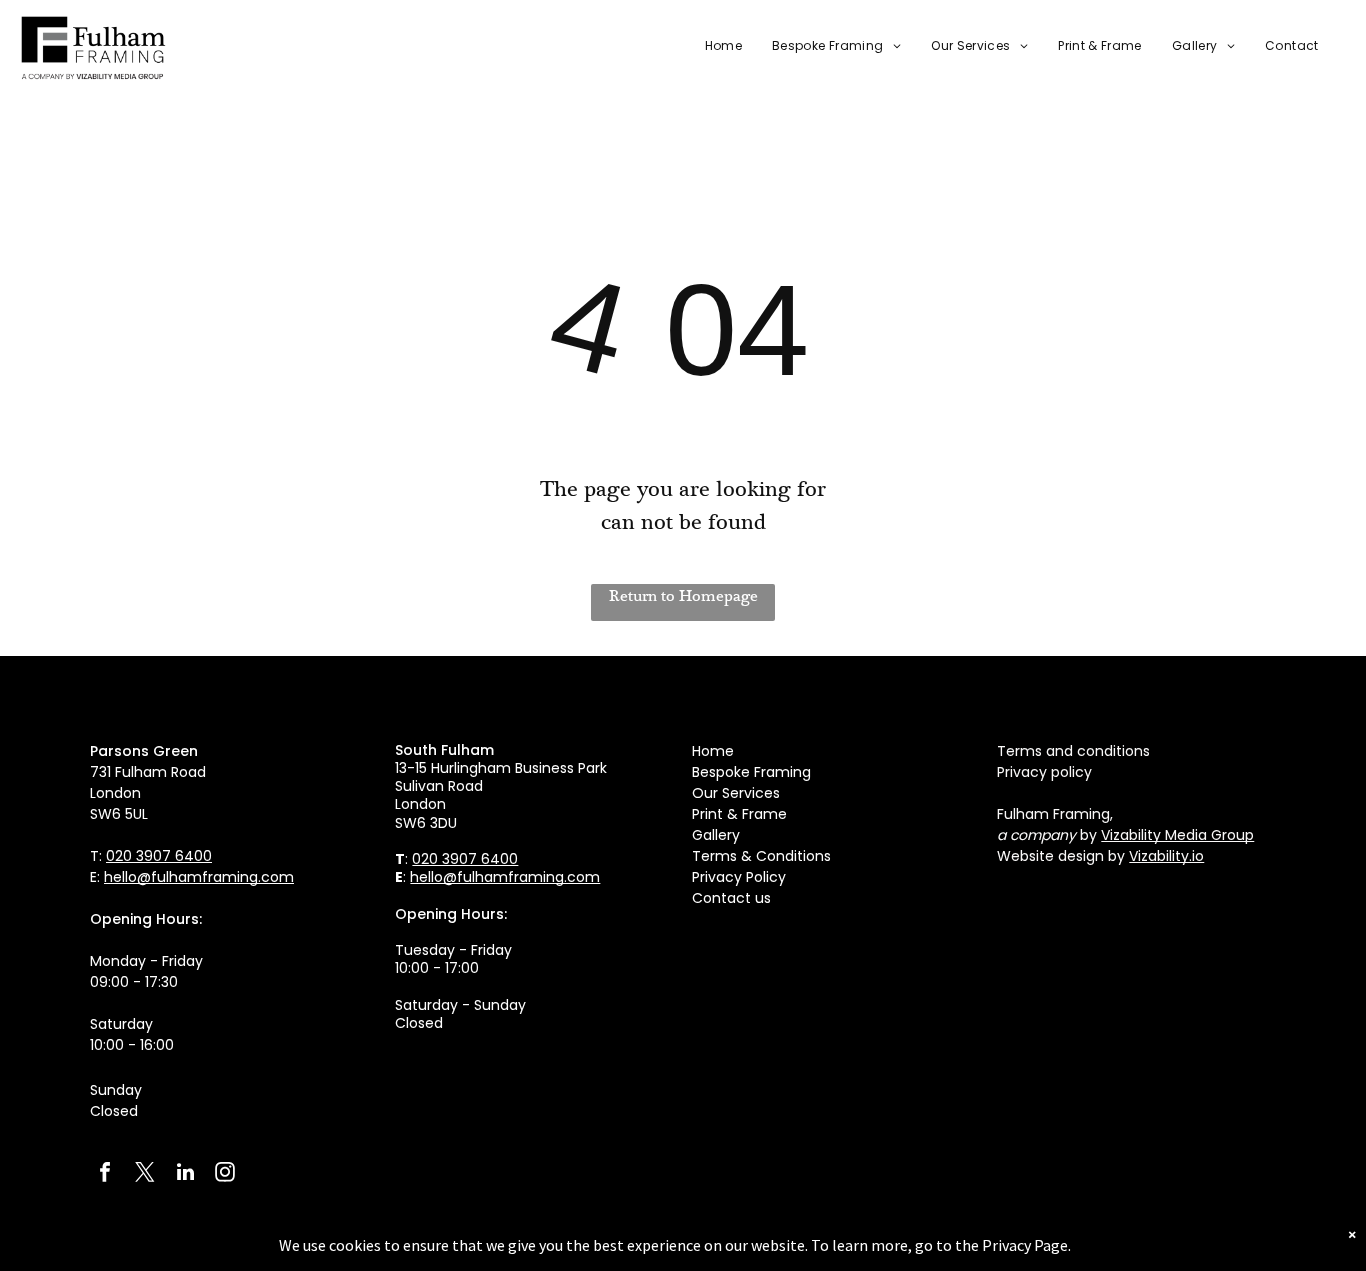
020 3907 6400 (159, 856)
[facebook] (105, 1174)
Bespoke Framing (751, 772)
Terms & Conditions (761, 856)
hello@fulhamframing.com (199, 877)
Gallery (716, 835)
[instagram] (225, 1174)
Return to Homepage (683, 596)
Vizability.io (1166, 856)
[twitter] (145, 1174)
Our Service (732, 793)
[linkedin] (185, 1174)
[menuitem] (708, 46)
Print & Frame (739, 814)
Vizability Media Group (1177, 835)
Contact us (731, 898)
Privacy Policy (739, 877)
